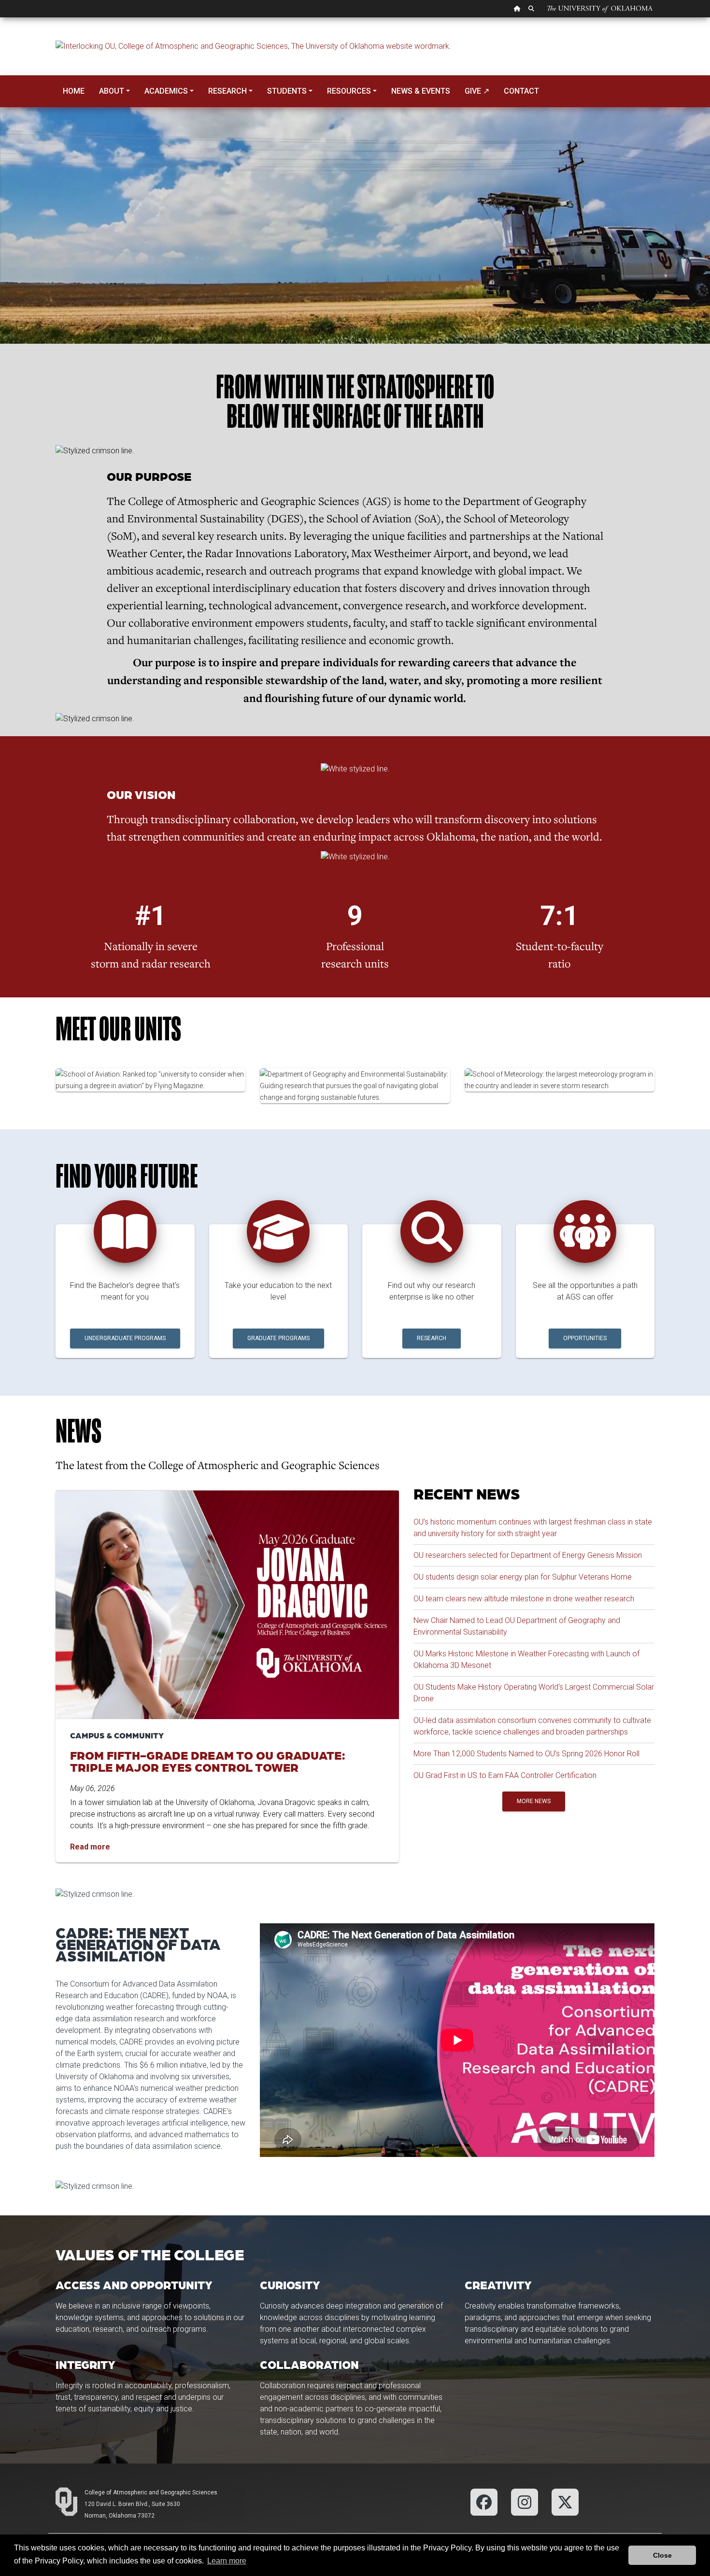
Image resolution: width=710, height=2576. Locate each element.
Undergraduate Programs (125, 1338)
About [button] (112, 91)
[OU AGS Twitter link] (565, 2501)
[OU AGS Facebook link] (484, 2501)
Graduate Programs (278, 1338)
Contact (521, 91)
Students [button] (287, 91)
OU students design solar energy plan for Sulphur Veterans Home (523, 1577)
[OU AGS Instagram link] (525, 2501)
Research (432, 1338)
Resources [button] (349, 91)
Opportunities (585, 1338)
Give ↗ (477, 91)
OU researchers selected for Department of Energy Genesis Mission (528, 1555)
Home (74, 91)
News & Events (421, 91)
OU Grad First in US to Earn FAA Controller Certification (505, 1775)
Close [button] (662, 2555)
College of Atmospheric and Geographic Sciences (151, 2492)
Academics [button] (166, 91)
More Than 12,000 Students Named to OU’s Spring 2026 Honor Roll (526, 1754)
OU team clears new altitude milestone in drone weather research (524, 1599)
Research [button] (227, 91)
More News (534, 1801)
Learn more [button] (227, 2561)
